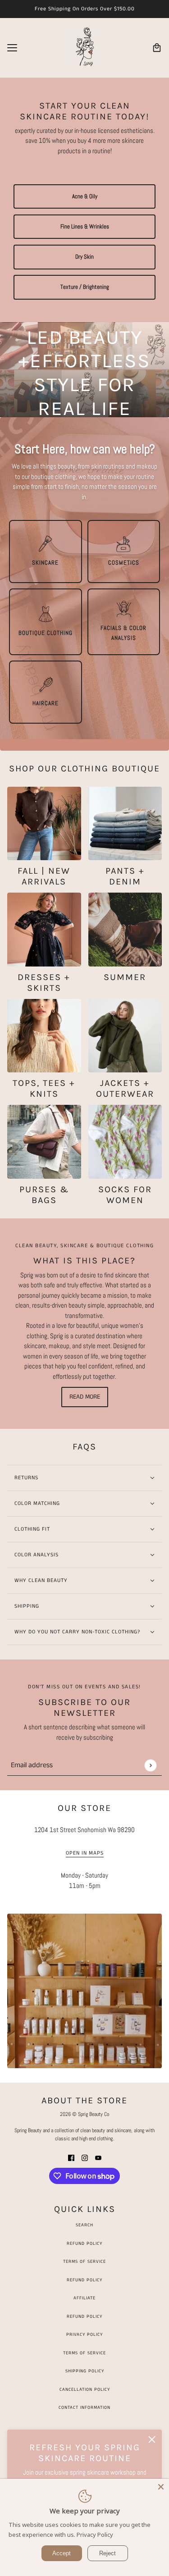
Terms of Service (84, 2261)
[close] (152, 2439)
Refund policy (84, 2316)
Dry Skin (84, 257)
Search (84, 2225)
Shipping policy (85, 2371)
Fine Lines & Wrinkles (85, 227)
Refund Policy (84, 2243)
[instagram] (85, 2158)
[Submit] (150, 1765)
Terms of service (84, 2353)
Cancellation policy (85, 2389)
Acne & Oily (85, 196)
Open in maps (85, 1854)
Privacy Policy (95, 2535)
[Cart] (157, 48)
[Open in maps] (84, 1991)
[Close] (161, 2487)
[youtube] (98, 2158)
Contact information (84, 2407)
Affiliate (84, 2298)
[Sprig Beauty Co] (85, 48)
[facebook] (71, 2158)
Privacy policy (84, 2334)
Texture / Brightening (85, 287)
